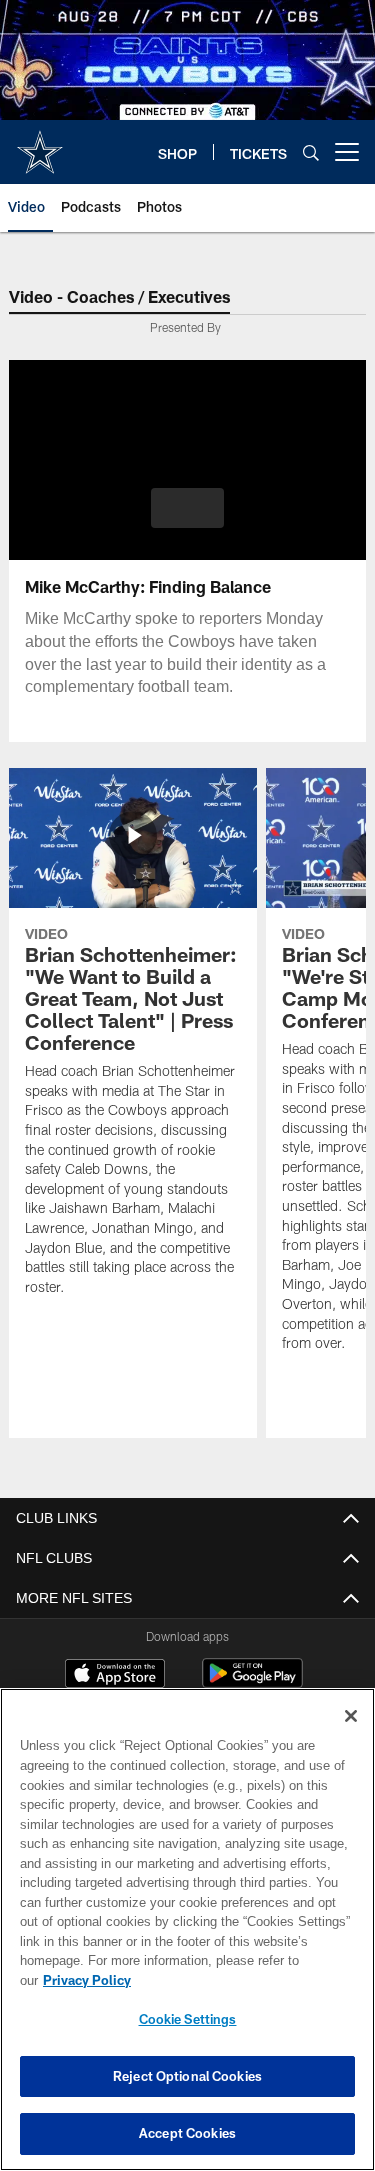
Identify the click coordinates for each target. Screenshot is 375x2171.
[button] (187, 508)
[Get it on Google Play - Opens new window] (252, 1683)
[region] (187, 1939)
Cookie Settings (188, 2019)
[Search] (311, 152)
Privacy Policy (241, 1980)
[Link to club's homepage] (40, 144)
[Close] (351, 1736)
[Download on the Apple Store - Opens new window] (115, 1676)
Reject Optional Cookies (187, 2076)
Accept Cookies (187, 2133)
